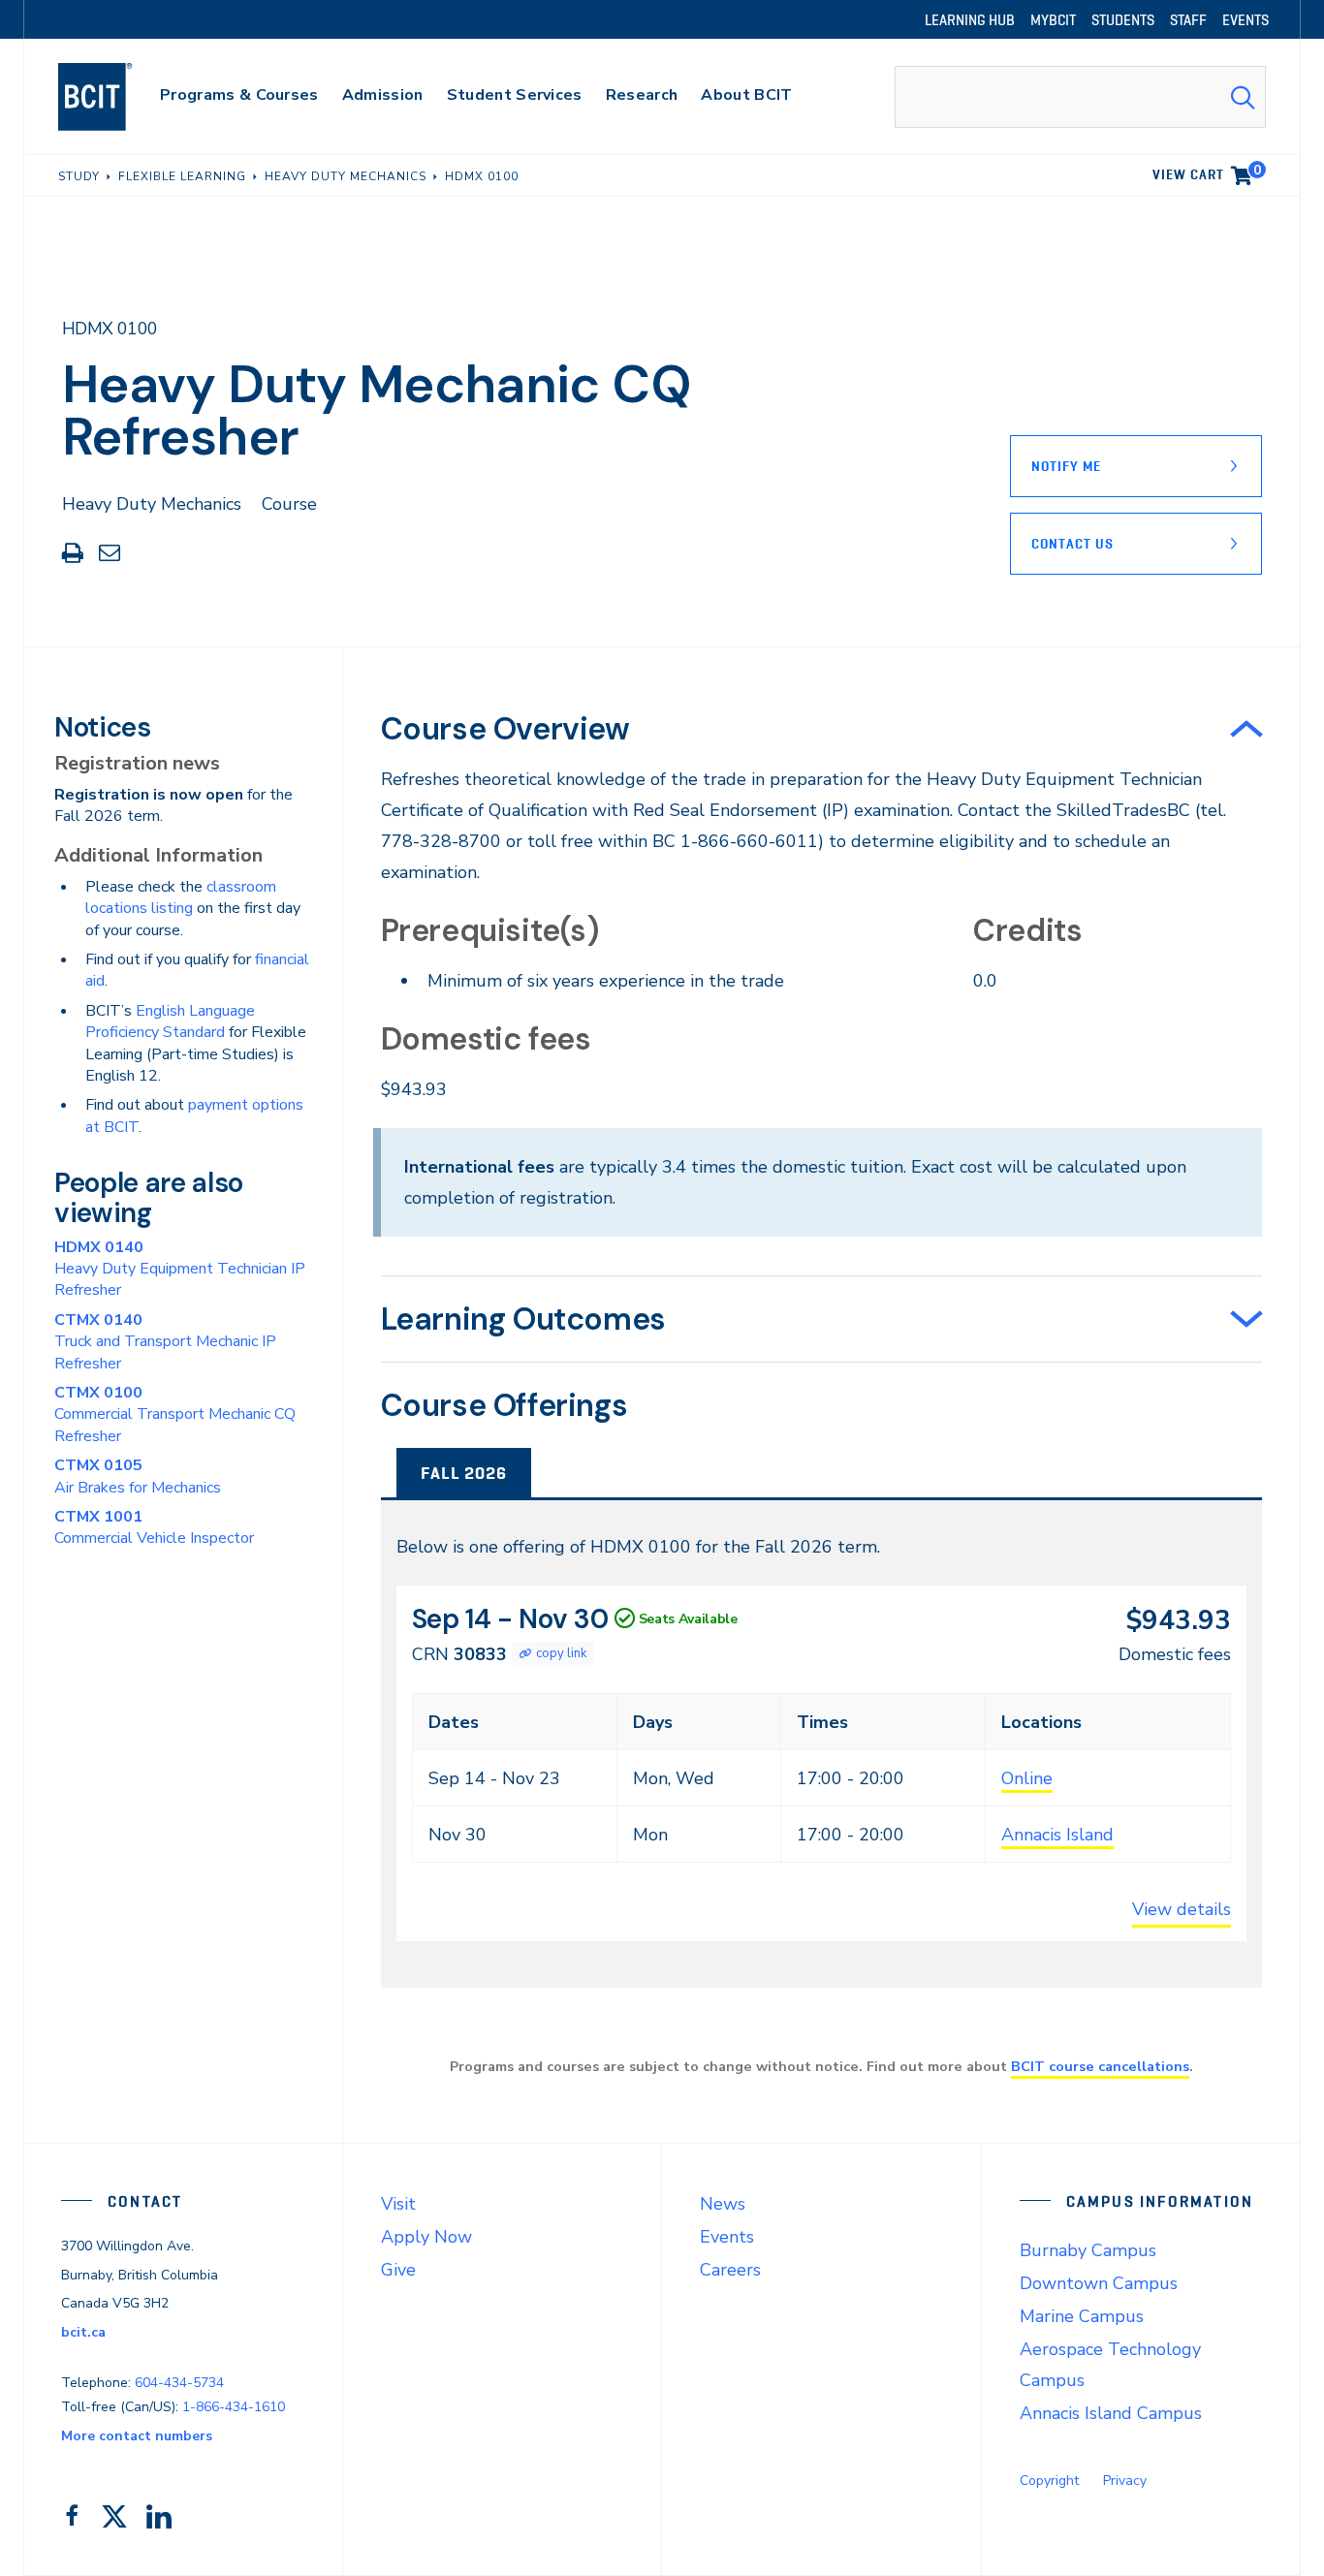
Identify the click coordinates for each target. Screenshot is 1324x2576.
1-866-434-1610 (234, 2407)
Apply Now (426, 2237)
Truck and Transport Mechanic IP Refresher (165, 1342)
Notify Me (1066, 466)
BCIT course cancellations (1100, 2066)
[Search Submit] (1243, 97)
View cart (1207, 172)
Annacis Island (1057, 1835)
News (723, 2204)
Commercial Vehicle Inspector (154, 1527)
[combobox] (1080, 97)
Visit (398, 2204)
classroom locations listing (181, 897)
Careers (730, 2270)
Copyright (1049, 2481)
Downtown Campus (1099, 2283)
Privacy (1125, 2481)
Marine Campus (1082, 2316)
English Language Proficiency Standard (170, 1021)
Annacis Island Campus (1111, 2413)
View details (1182, 1909)
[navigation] (114, 97)
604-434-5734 (179, 2383)
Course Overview (505, 729)
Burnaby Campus (1088, 2250)
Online (1027, 1778)
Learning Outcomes (523, 1319)
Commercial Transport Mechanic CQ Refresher (175, 1414)
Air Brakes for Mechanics (138, 1476)
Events (727, 2237)
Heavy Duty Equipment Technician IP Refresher (180, 1269)
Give (398, 2270)
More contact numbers (137, 2436)
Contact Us (1072, 544)
